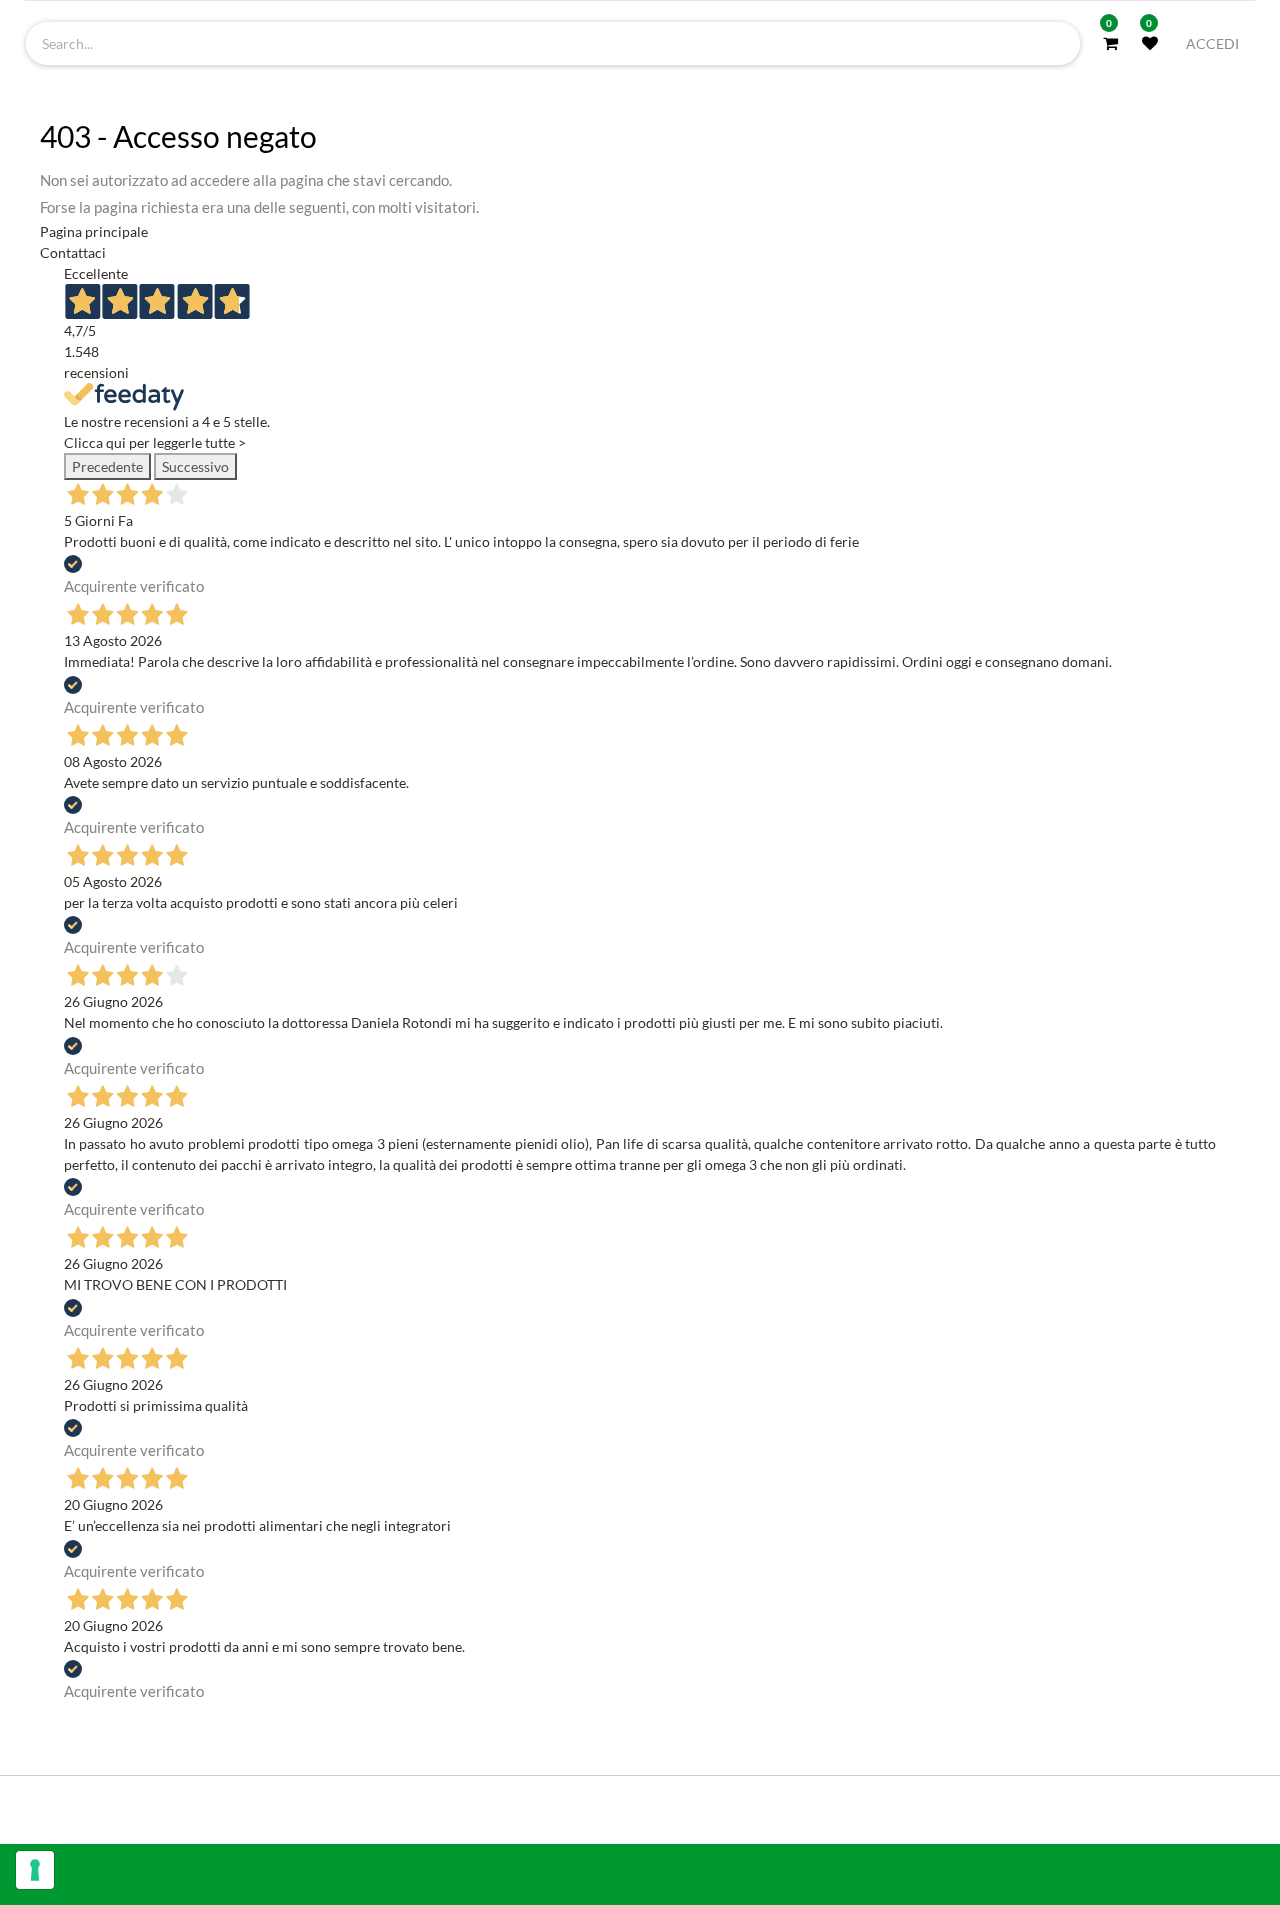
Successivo (195, 466)
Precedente (107, 466)
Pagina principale (94, 231)
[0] (1110, 43)
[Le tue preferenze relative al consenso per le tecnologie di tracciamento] (35, 1870)
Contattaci (73, 252)
